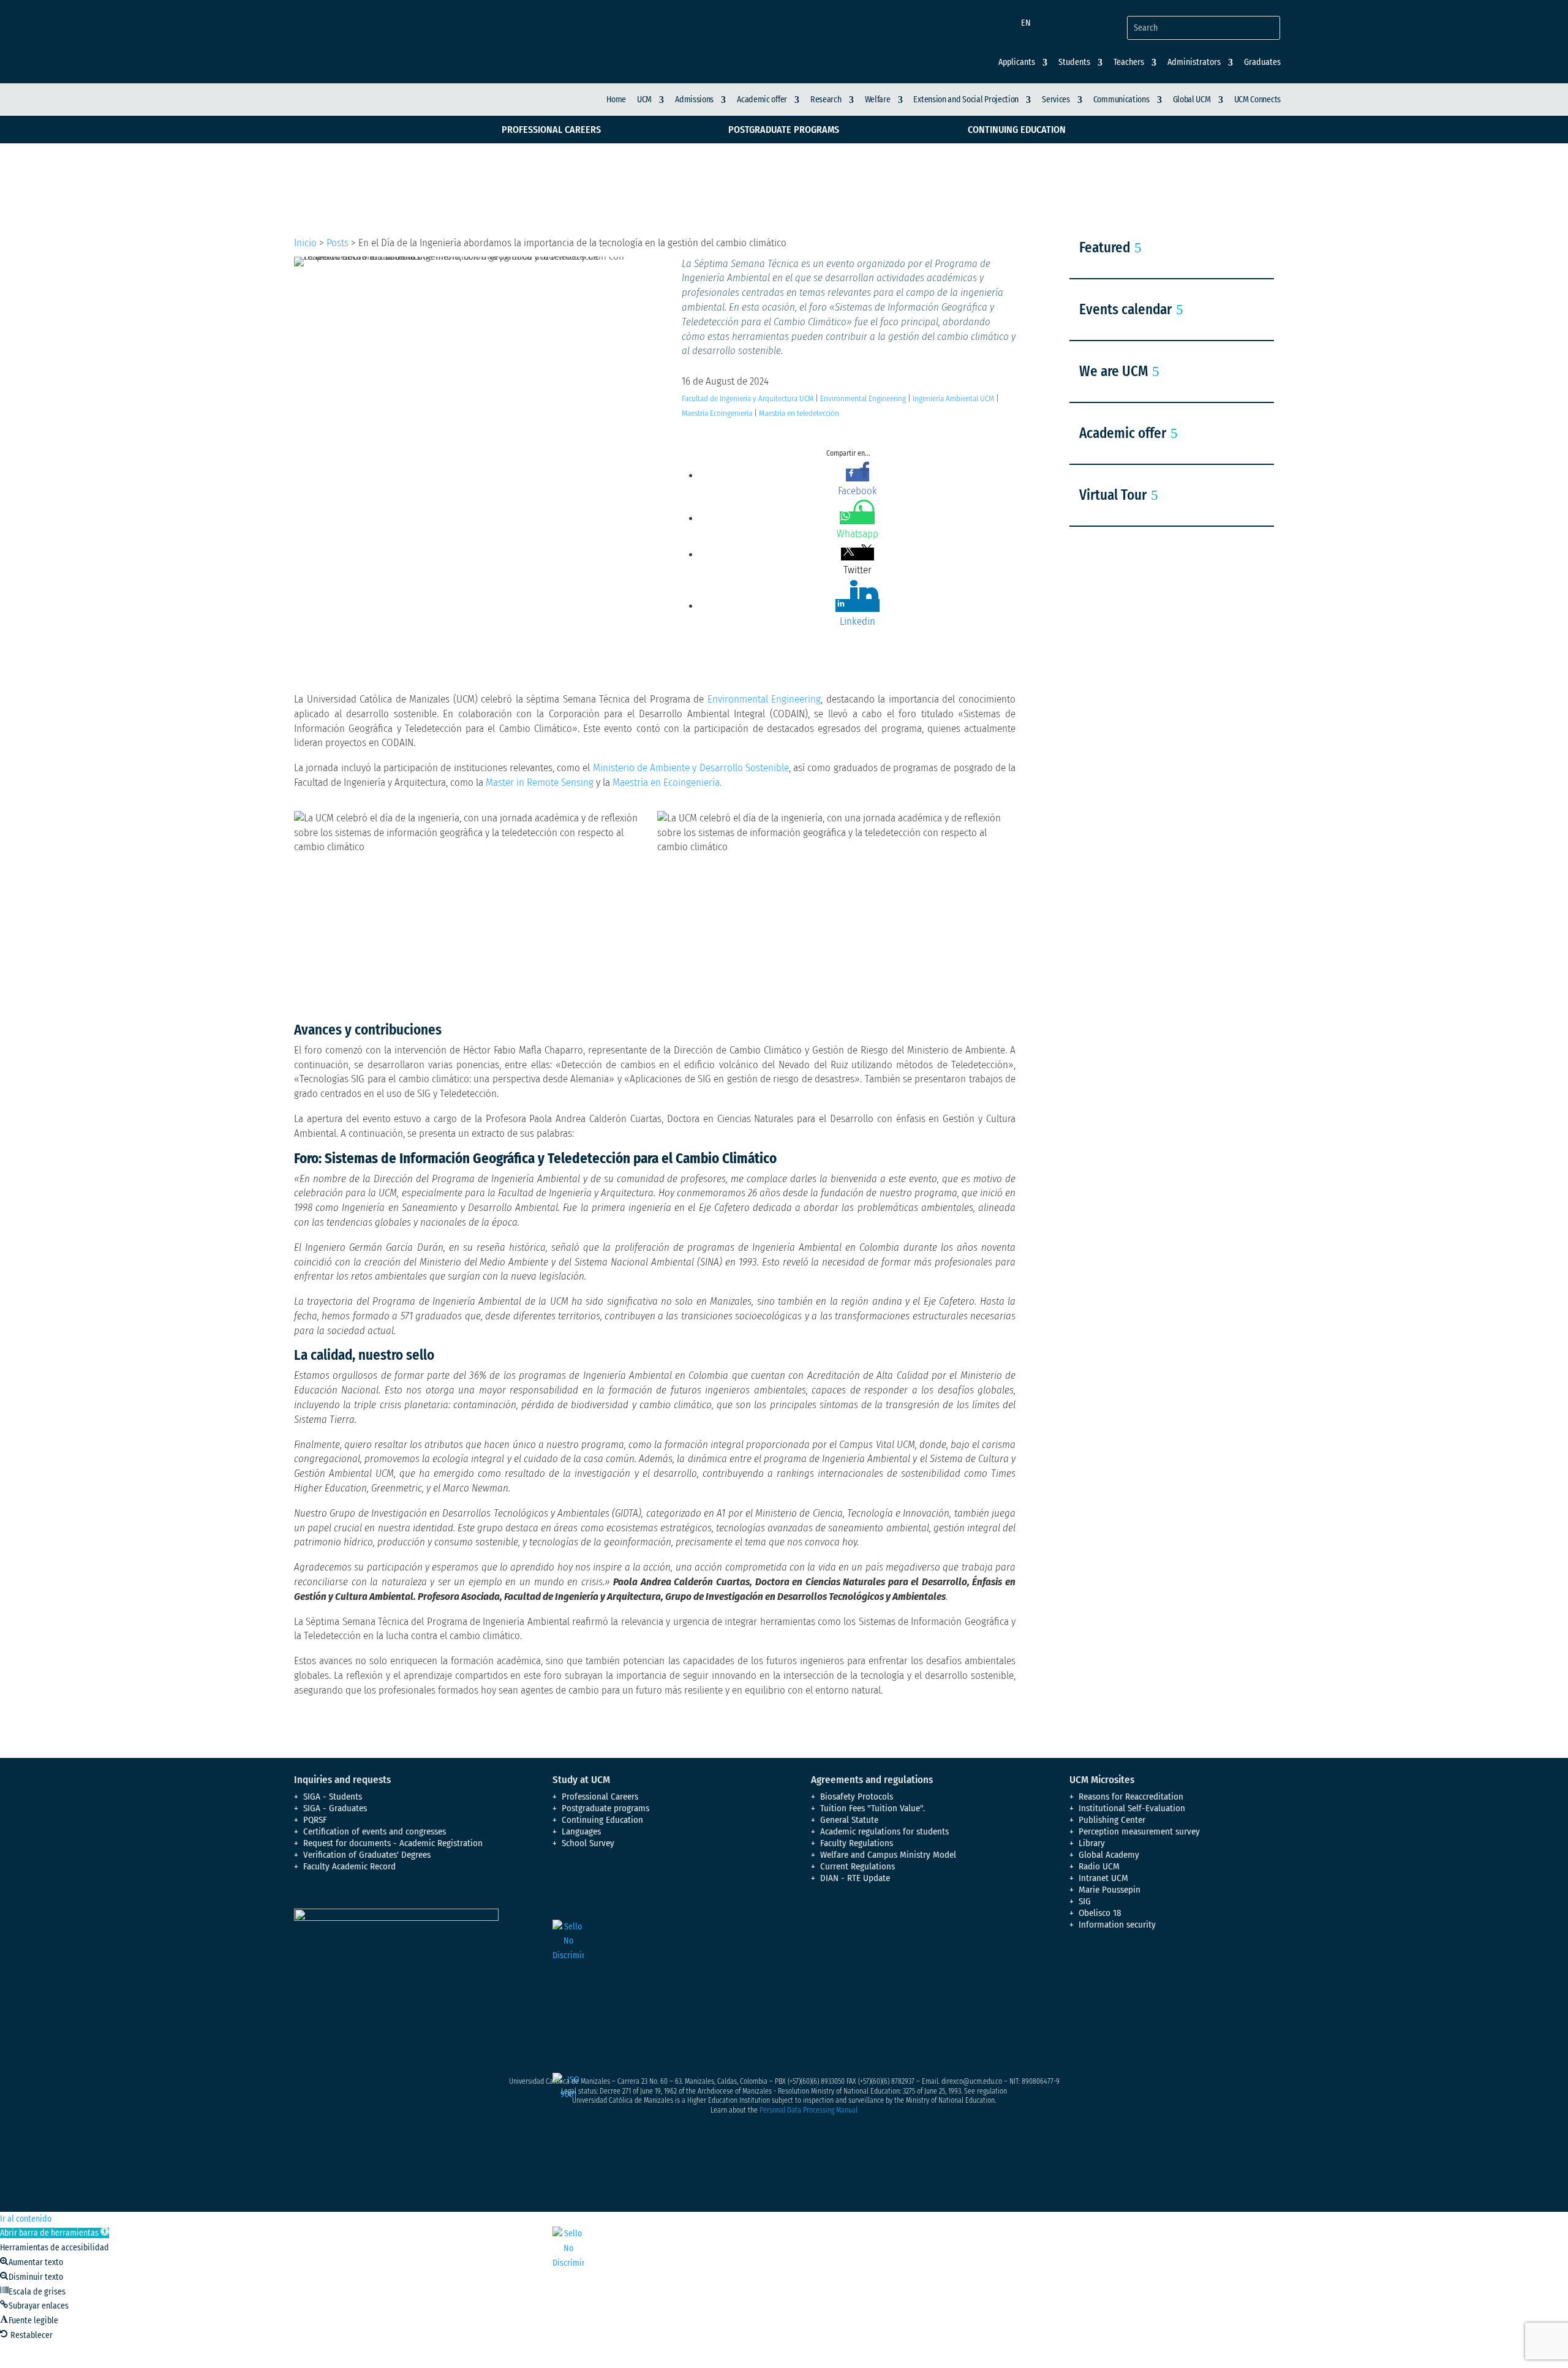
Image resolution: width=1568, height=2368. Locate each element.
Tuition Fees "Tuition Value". (873, 1808)
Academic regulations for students (884, 1831)
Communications (1121, 100)
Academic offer (762, 100)
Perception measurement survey (1139, 1831)
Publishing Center (1112, 1820)
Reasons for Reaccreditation (1131, 1797)
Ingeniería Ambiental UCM (953, 398)
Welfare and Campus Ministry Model (888, 1855)
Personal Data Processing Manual (809, 2110)
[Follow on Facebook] (1079, 1977)
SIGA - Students (333, 1797)
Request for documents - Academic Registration (393, 1843)
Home (616, 100)
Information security (1117, 1925)
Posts (337, 243)
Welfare (878, 100)
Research (826, 100)
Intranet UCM (1103, 1878)
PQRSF (315, 1820)
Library (1092, 1843)
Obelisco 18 (1100, 1913)
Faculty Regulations (857, 1843)
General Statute (849, 1820)
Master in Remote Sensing (540, 782)
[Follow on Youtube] (1153, 1977)
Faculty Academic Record (349, 1866)
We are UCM (1114, 371)
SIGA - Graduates (335, 1808)
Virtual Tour (1113, 495)
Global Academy (1109, 1855)
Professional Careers (551, 130)
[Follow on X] (1104, 1977)
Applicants (1017, 62)
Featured (1105, 247)
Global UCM (1192, 100)
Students (1074, 62)
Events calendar (1125, 309)
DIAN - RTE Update (855, 1878)
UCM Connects (1257, 100)
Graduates (1262, 62)
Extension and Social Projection (966, 100)
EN (1026, 23)
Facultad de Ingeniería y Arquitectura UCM (748, 398)
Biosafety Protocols (857, 1797)
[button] (55, 2233)
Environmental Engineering (863, 398)
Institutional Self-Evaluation (1132, 1808)
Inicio (305, 243)
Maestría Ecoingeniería (717, 413)
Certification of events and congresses (375, 1831)
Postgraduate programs (784, 130)
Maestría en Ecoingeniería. (667, 782)
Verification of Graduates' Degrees (367, 1855)
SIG (1085, 1901)
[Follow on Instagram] (1128, 1977)
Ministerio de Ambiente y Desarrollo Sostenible (691, 768)
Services (1056, 100)
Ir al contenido (26, 2219)
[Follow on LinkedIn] (1177, 1977)
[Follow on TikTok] (1202, 1977)
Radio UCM (1099, 1866)
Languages (581, 1831)
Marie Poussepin (1110, 1890)
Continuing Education (1017, 130)
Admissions (694, 100)
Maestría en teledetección (799, 413)
